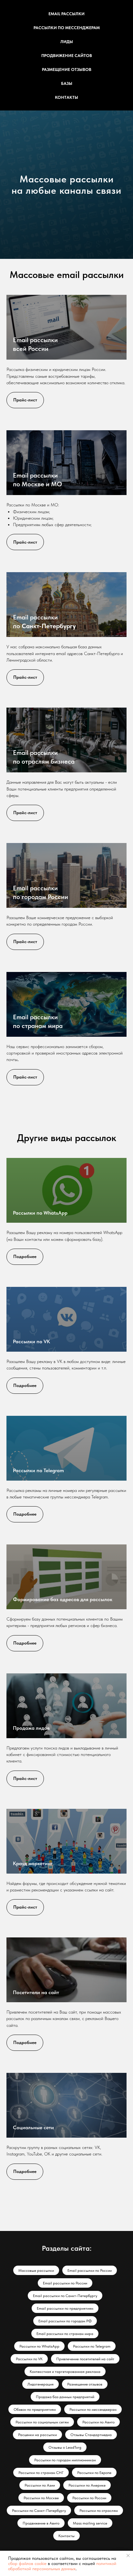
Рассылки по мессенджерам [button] (67, 28)
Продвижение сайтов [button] (67, 56)
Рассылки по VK (31, 2481)
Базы (67, 83)
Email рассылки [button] (66, 14)
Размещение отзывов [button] (67, 69)
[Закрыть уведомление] (128, 2556)
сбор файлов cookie (27, 2563)
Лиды (67, 42)
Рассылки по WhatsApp (40, 2353)
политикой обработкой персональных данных (62, 2566)
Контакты (66, 97)
